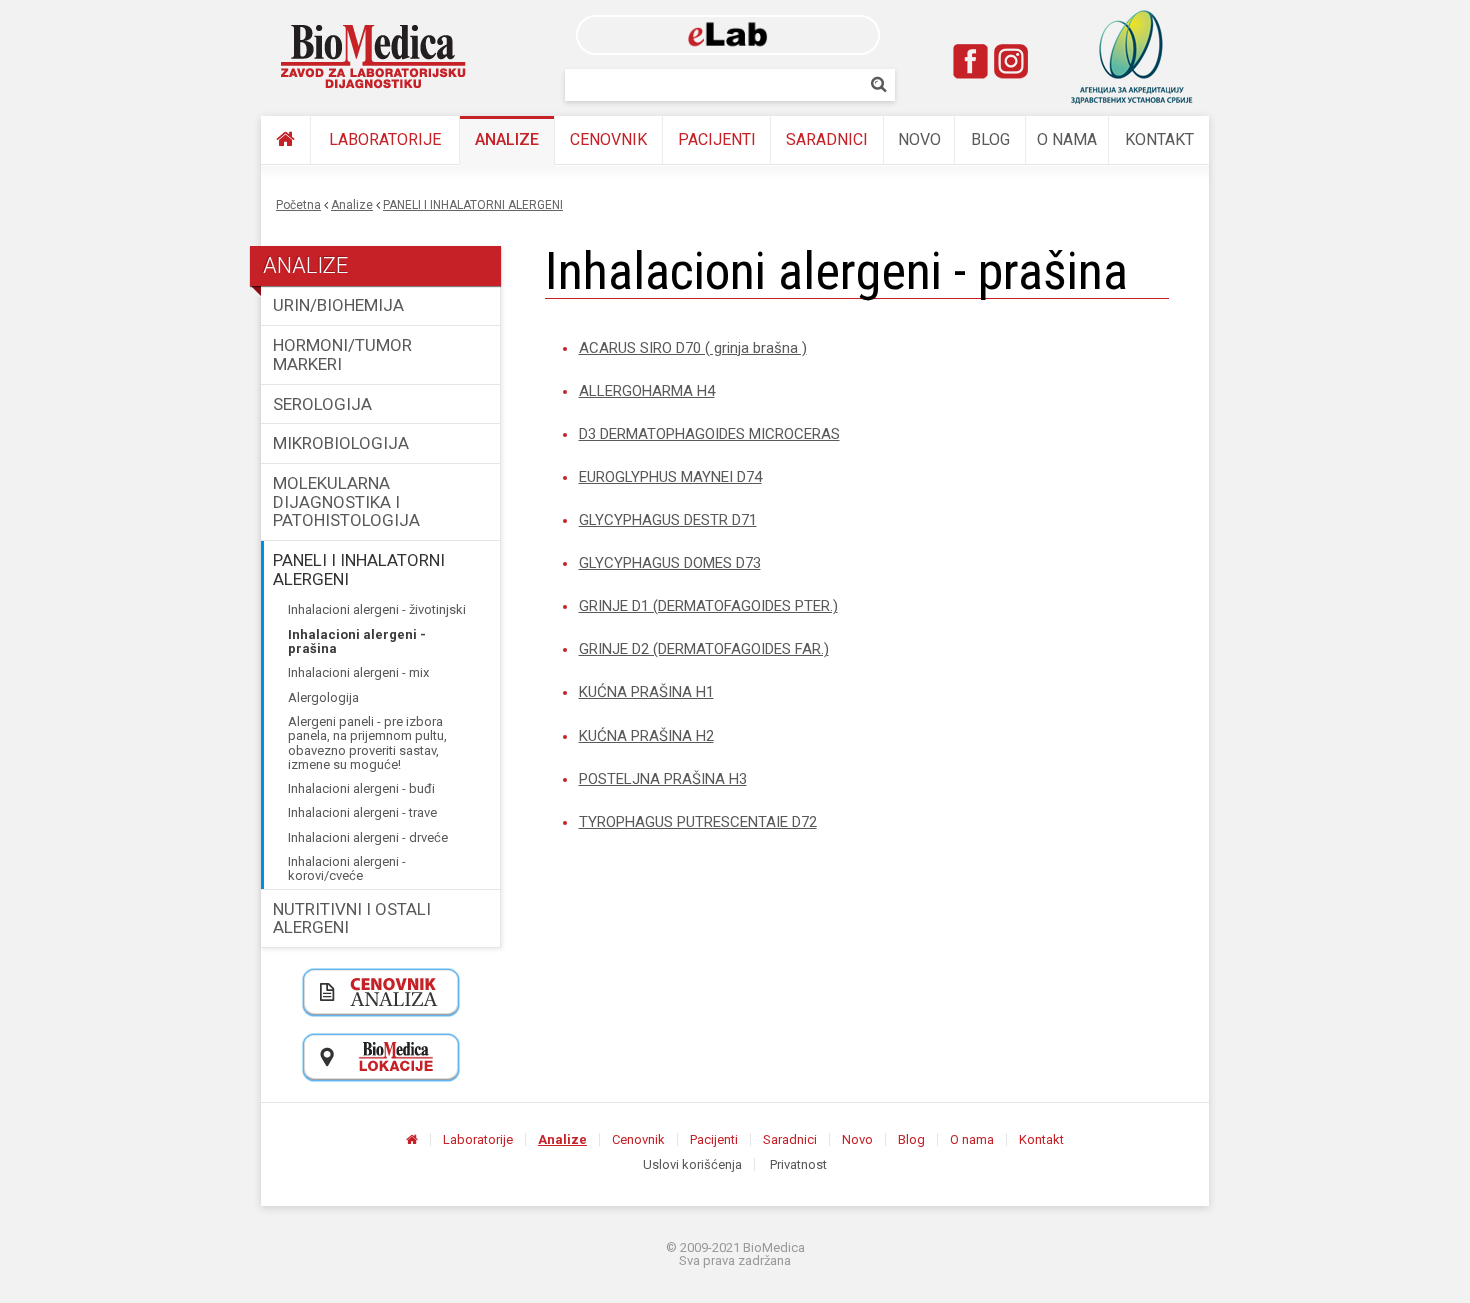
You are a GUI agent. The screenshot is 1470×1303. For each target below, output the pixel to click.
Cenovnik (608, 139)
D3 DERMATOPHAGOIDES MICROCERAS (709, 434)
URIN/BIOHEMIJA (338, 305)
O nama (1067, 139)
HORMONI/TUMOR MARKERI (342, 354)
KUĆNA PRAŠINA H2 (646, 736)
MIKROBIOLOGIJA (341, 443)
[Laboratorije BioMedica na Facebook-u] (971, 61)
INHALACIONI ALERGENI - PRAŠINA (357, 641)
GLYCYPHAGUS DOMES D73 (670, 563)
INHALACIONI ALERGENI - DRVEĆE (368, 837)
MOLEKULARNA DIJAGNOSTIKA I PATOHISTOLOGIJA (346, 501)
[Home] (374, 57)
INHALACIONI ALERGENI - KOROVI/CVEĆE (347, 868)
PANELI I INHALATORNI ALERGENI (473, 205)
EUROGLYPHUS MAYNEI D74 (670, 477)
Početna (298, 205)
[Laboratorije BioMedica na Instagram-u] (1011, 61)
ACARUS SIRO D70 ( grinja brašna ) (693, 348)
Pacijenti (717, 139)
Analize (507, 139)
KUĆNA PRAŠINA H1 (646, 692)
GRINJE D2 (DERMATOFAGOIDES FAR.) (704, 649)
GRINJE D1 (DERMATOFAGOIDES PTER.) (708, 606)
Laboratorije (385, 139)
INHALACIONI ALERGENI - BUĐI (361, 788)
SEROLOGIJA (322, 404)
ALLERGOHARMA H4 (647, 391)
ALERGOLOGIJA (323, 697)
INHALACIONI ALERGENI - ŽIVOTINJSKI (377, 609)
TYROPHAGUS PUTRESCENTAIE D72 (698, 822)
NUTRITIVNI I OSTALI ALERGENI (352, 918)
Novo (919, 139)
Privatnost (798, 1164)
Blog (990, 139)
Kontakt (1159, 139)
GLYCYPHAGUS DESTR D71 (668, 520)
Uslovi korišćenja (692, 1164)
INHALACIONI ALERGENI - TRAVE (362, 812)
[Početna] (285, 140)
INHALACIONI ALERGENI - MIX (358, 672)
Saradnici (827, 139)
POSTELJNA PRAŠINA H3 (663, 779)
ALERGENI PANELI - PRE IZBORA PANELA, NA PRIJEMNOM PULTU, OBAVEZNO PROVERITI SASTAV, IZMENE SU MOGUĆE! (367, 743)
